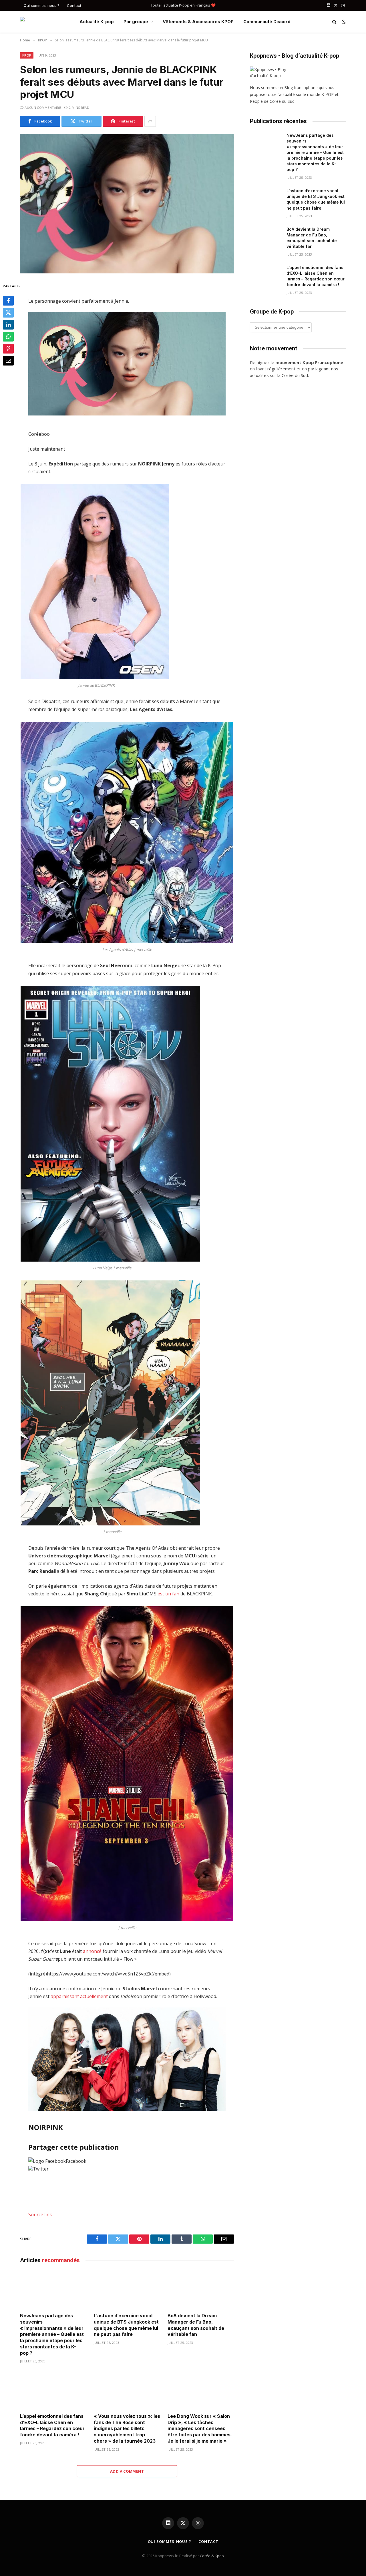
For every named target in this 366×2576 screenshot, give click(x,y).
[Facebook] (8, 301)
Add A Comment (127, 2471)
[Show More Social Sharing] (150, 121)
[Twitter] (8, 313)
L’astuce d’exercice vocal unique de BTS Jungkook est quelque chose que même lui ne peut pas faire (126, 2325)
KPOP (27, 55)
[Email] (8, 361)
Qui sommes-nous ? (42, 5)
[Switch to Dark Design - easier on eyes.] (343, 22)
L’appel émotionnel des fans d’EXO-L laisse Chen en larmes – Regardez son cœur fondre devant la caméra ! (52, 2425)
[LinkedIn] (8, 325)
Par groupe (136, 22)
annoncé (92, 1951)
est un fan (168, 1594)
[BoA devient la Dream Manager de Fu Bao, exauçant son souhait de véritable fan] (201, 2290)
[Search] (334, 22)
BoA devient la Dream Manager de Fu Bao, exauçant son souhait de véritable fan (196, 2325)
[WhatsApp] (8, 337)
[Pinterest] (8, 349)
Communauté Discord (267, 22)
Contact (74, 5)
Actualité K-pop (97, 22)
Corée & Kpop (212, 2556)
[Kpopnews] (45, 22)
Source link (40, 2214)
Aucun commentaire (43, 108)
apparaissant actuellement (79, 1996)
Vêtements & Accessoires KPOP (198, 22)
